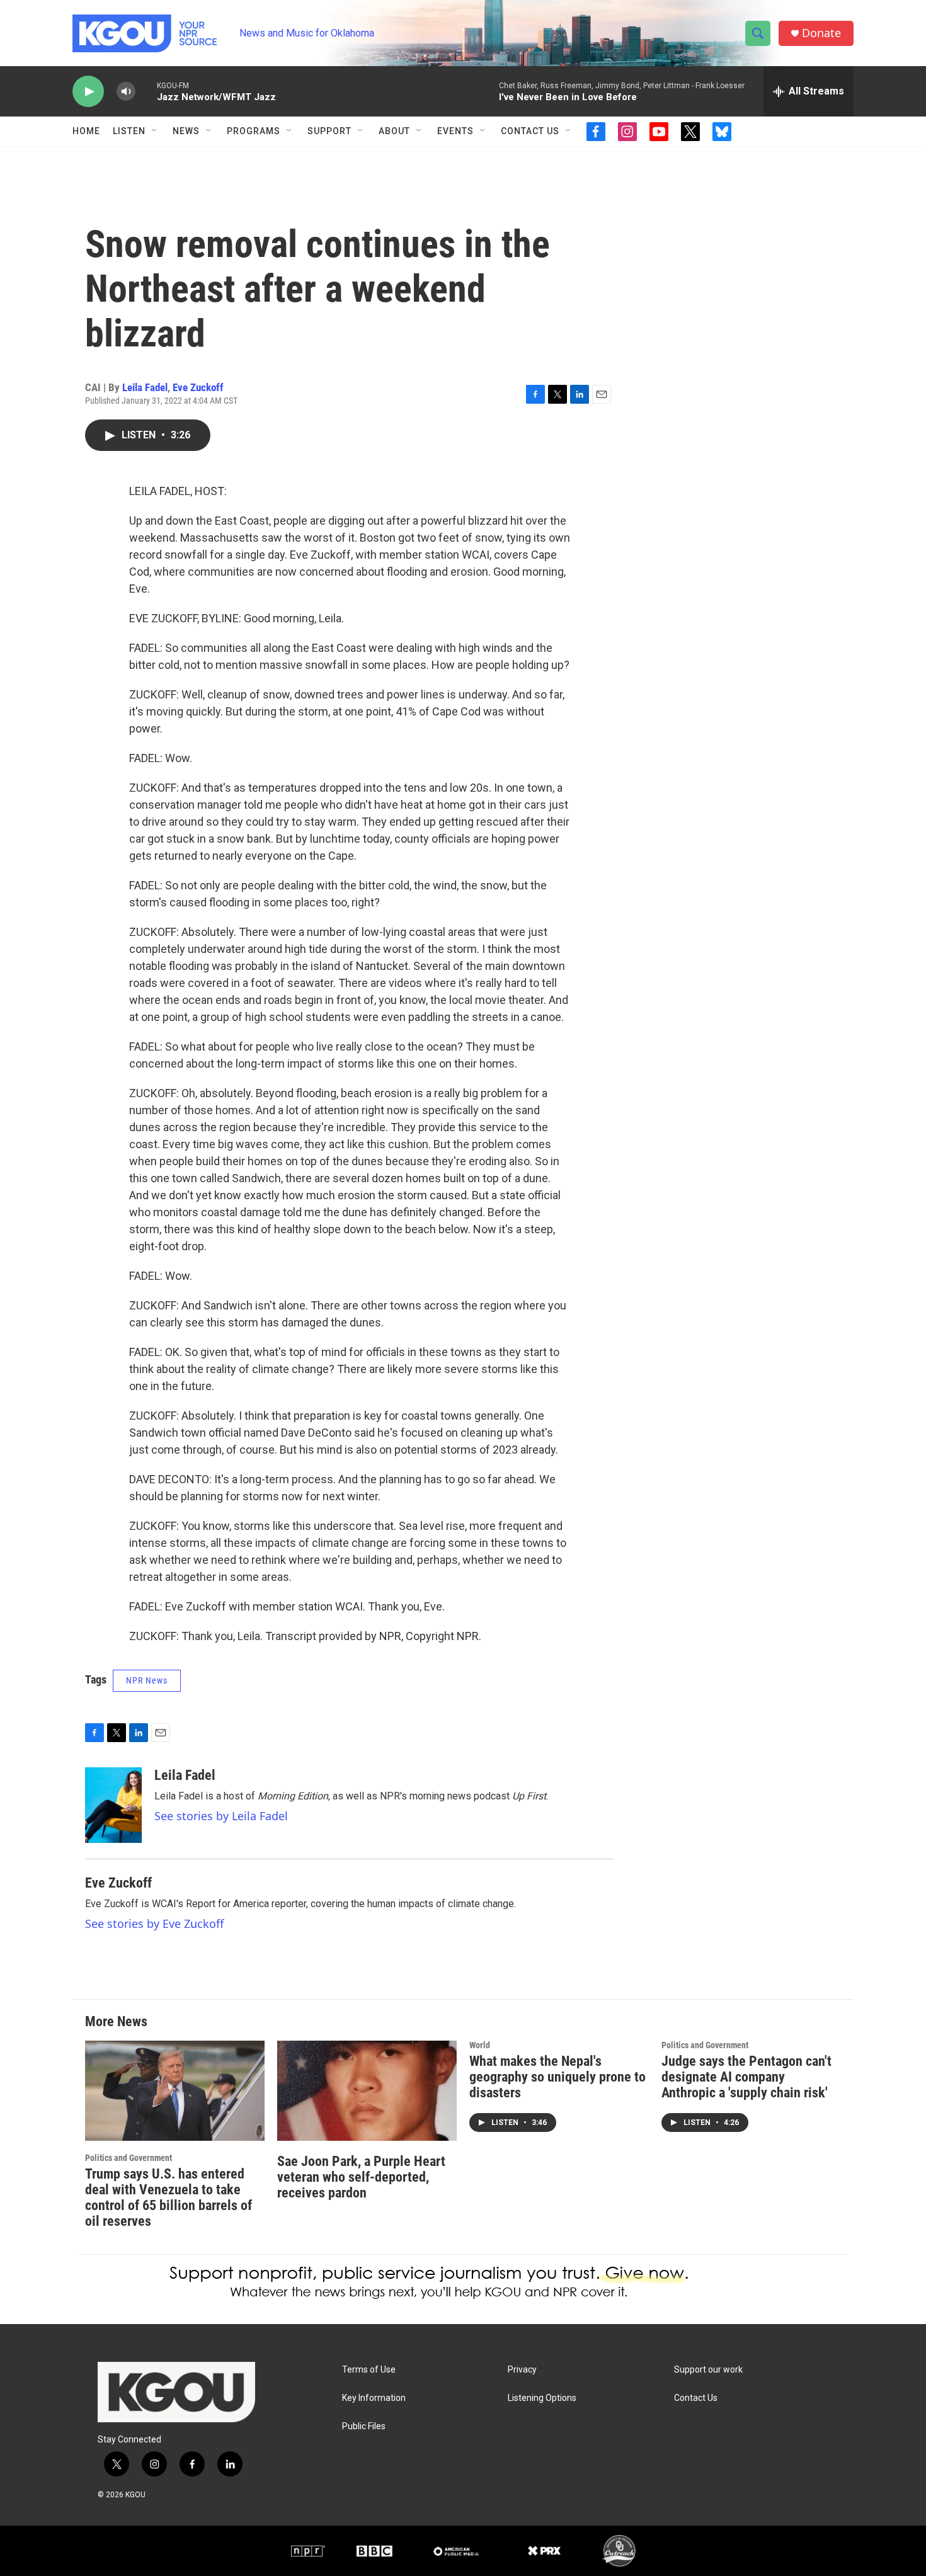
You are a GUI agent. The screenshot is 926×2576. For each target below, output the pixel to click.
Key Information (374, 2398)
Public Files (364, 2426)
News (186, 131)
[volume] (126, 92)
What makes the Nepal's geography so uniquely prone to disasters (557, 2077)
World (480, 2045)
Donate (821, 33)
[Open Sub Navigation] (155, 131)
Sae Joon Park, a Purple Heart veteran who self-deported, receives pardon (361, 2177)
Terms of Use (369, 2370)
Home (86, 131)
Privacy (522, 2370)
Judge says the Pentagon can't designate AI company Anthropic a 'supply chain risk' (746, 2077)
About (394, 131)
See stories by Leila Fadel (221, 1816)
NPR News (147, 1680)
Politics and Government (129, 2158)
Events (455, 131)
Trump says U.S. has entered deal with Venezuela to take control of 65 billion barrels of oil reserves (169, 2197)
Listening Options (542, 2398)
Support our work (708, 2370)
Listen (129, 131)
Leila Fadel (145, 387)
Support (329, 131)
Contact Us (530, 131)
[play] (88, 92)
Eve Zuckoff (198, 387)
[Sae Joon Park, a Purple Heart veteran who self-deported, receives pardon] (367, 2091)
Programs (254, 131)
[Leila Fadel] (113, 1805)
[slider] (146, 91)
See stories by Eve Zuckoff (154, 1923)
